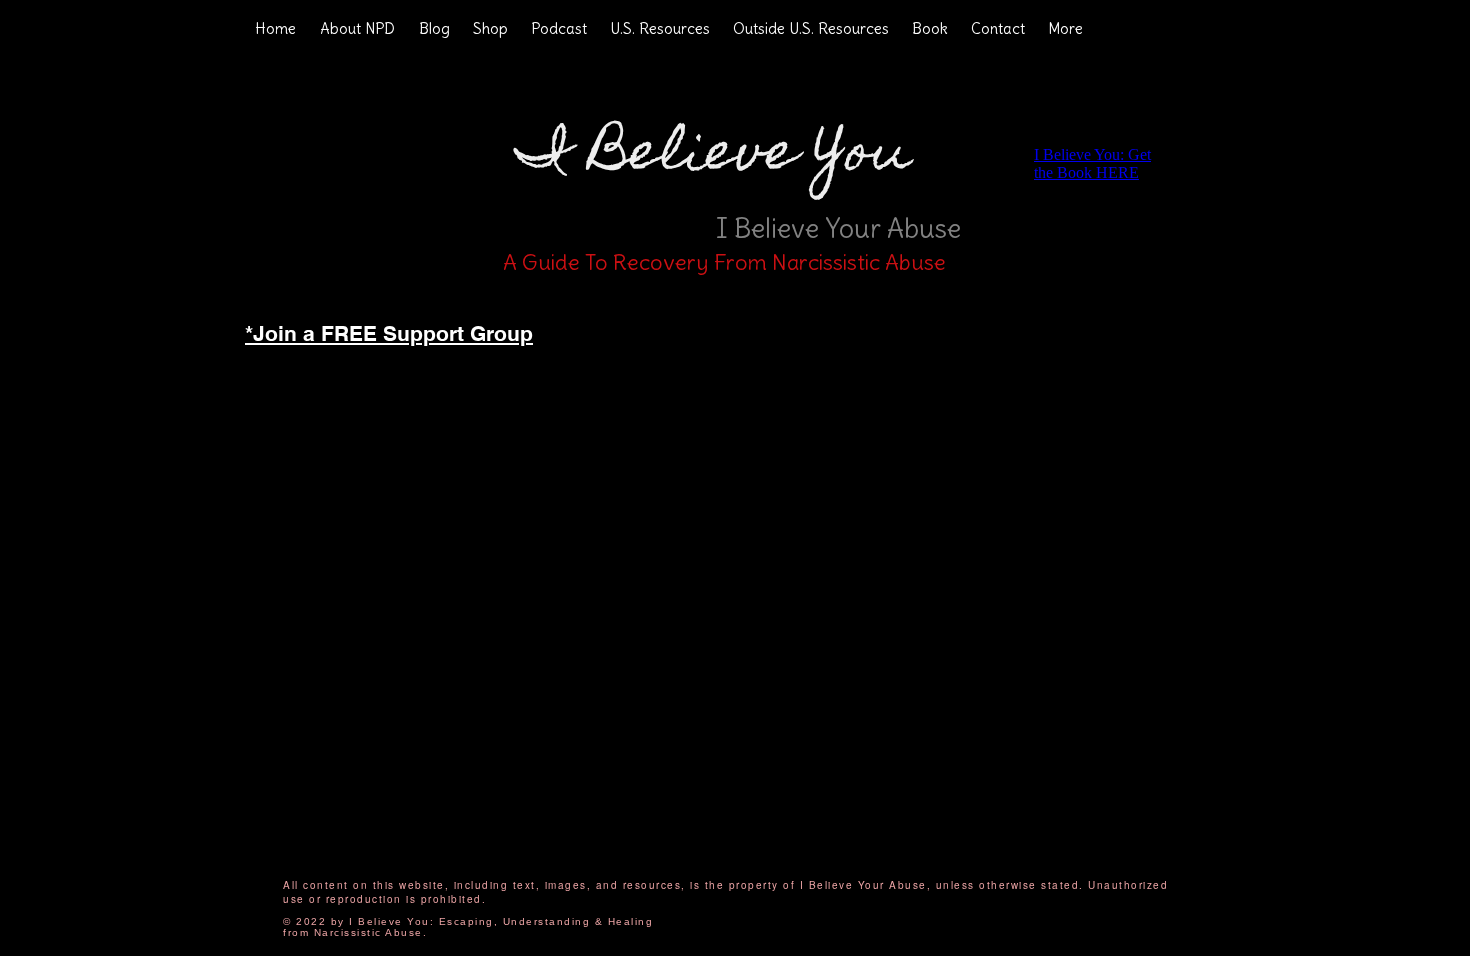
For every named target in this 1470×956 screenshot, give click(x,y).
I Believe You (714, 156)
